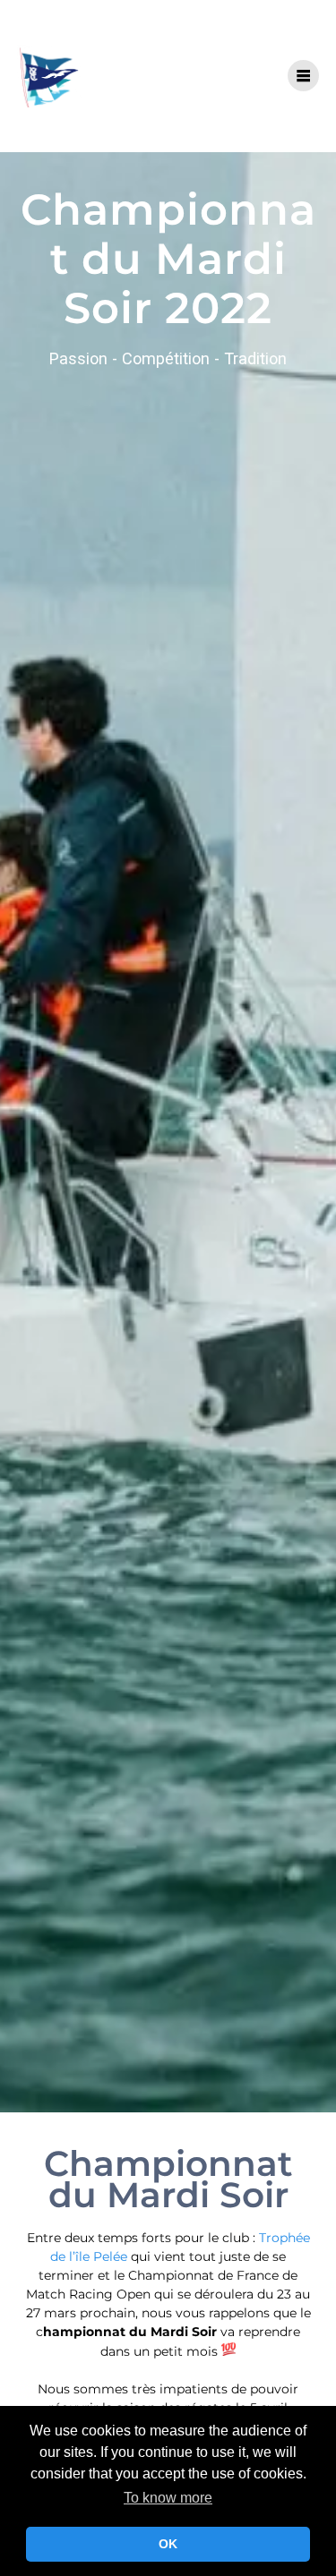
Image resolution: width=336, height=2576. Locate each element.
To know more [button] (168, 2498)
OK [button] (168, 2544)
